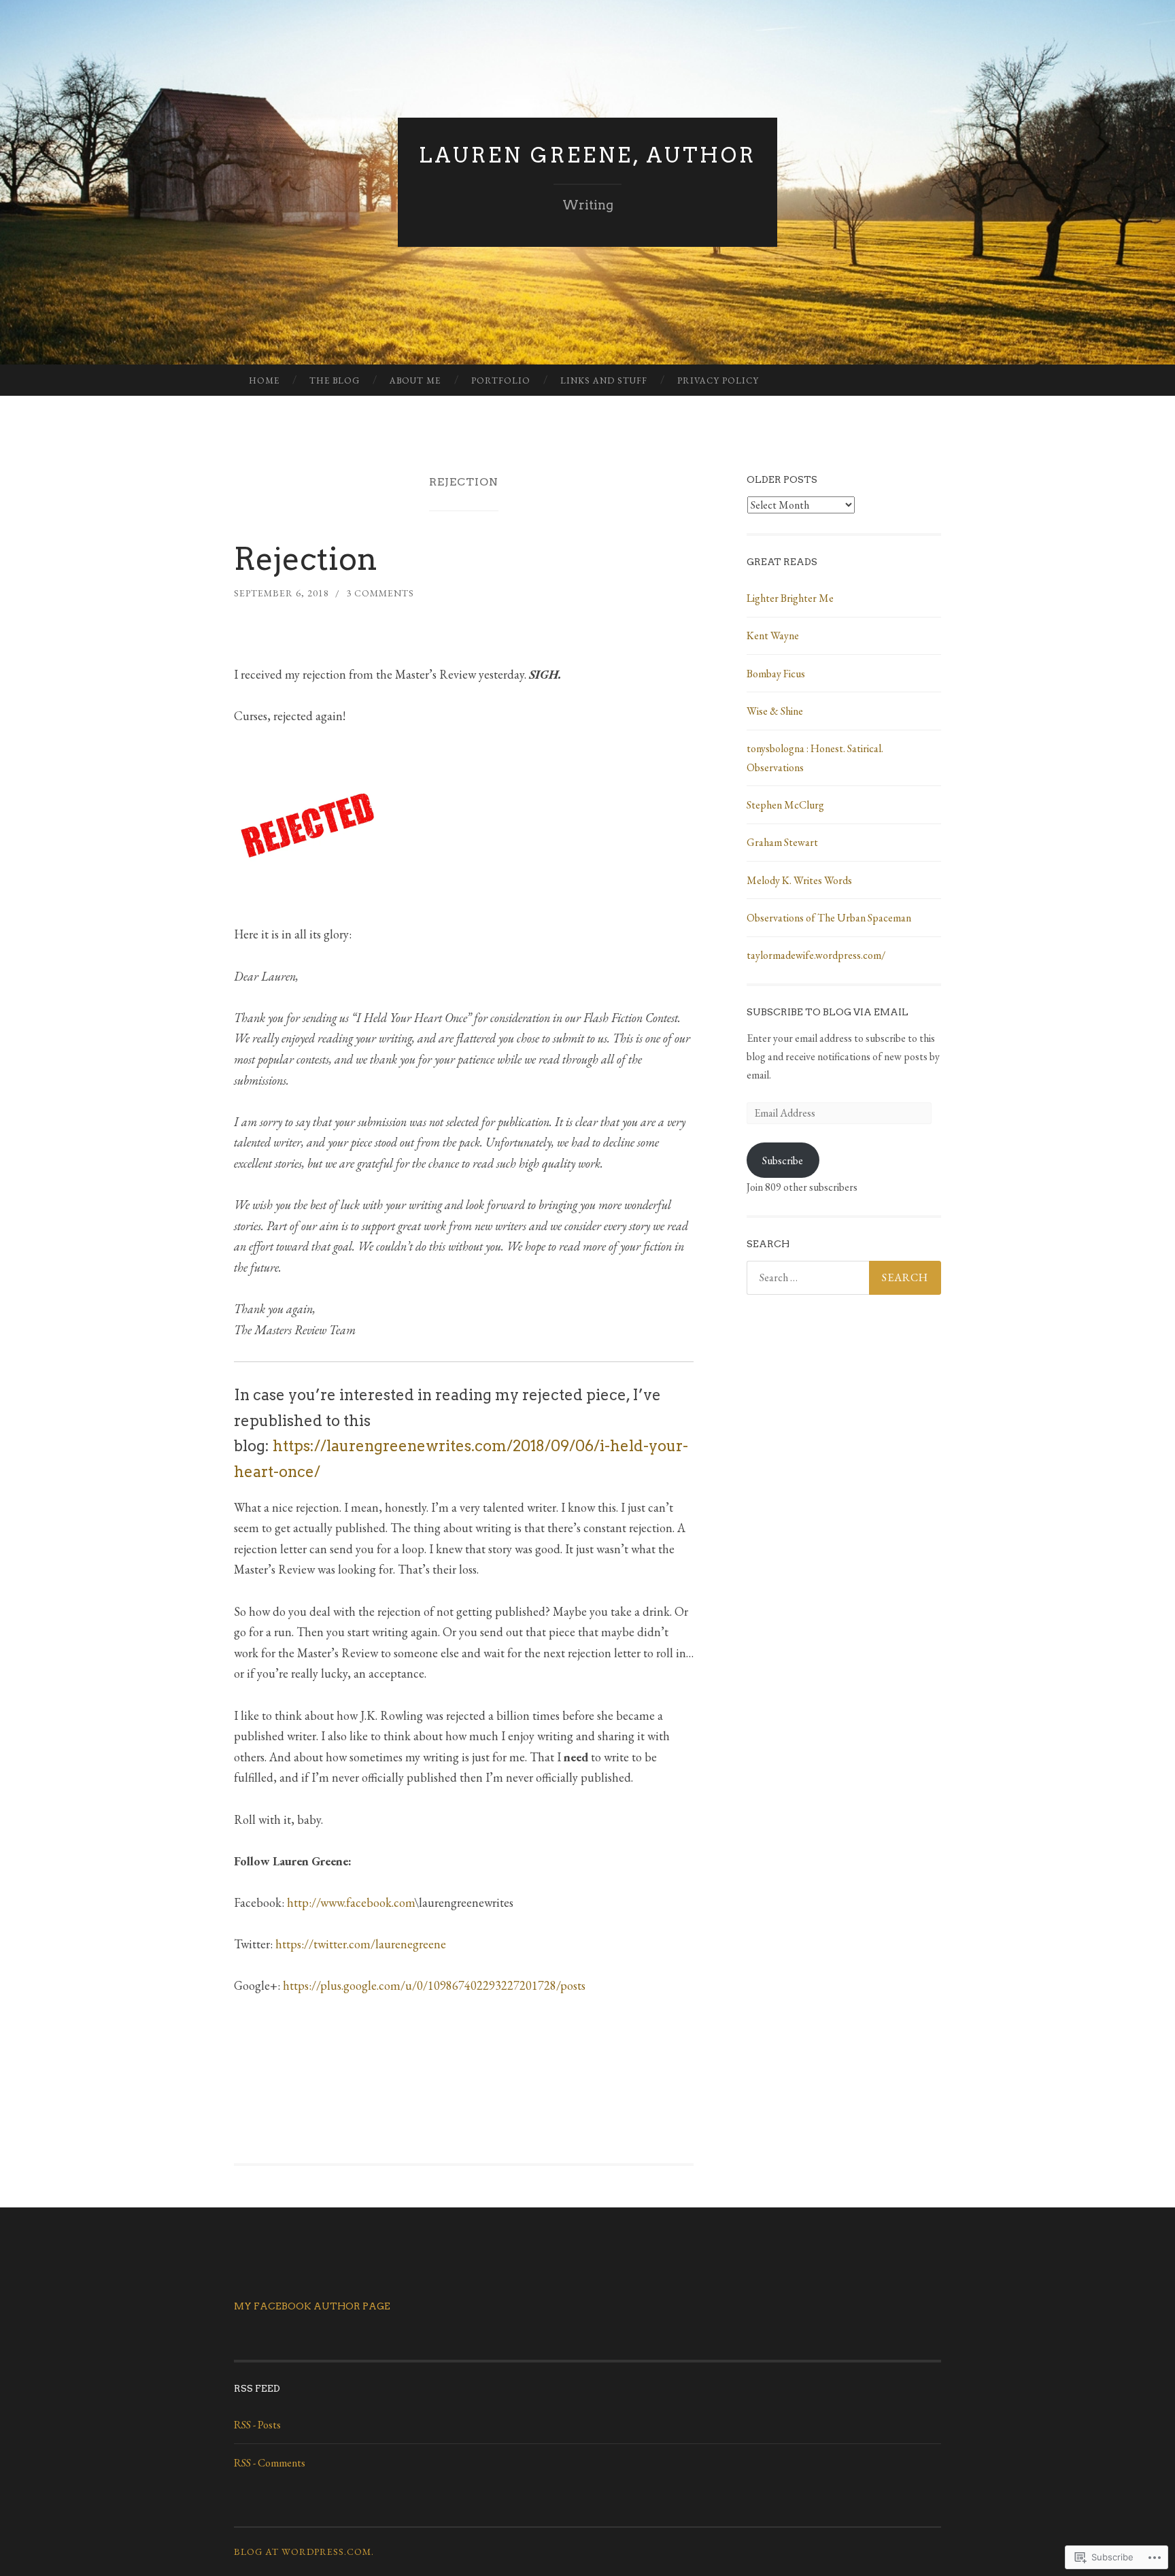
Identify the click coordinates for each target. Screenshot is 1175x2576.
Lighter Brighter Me (790, 598)
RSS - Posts (257, 2425)
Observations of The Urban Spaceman (829, 918)
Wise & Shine (775, 711)
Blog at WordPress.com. (304, 2552)
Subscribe (783, 1160)
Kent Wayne (773, 635)
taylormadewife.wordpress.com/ (816, 955)
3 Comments (380, 593)
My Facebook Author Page (312, 2306)
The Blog (335, 380)
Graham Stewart (782, 842)
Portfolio (501, 380)
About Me (415, 380)
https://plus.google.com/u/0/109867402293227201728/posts (434, 1985)
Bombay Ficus (776, 674)
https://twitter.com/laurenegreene (361, 1944)
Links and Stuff (604, 380)
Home (264, 380)
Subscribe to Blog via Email (828, 1012)
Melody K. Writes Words (799, 880)
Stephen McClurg (785, 805)
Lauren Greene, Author (587, 155)
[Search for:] (844, 1278)
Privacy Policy (718, 380)
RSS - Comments (270, 2463)
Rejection (306, 559)
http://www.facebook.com (351, 1902)
